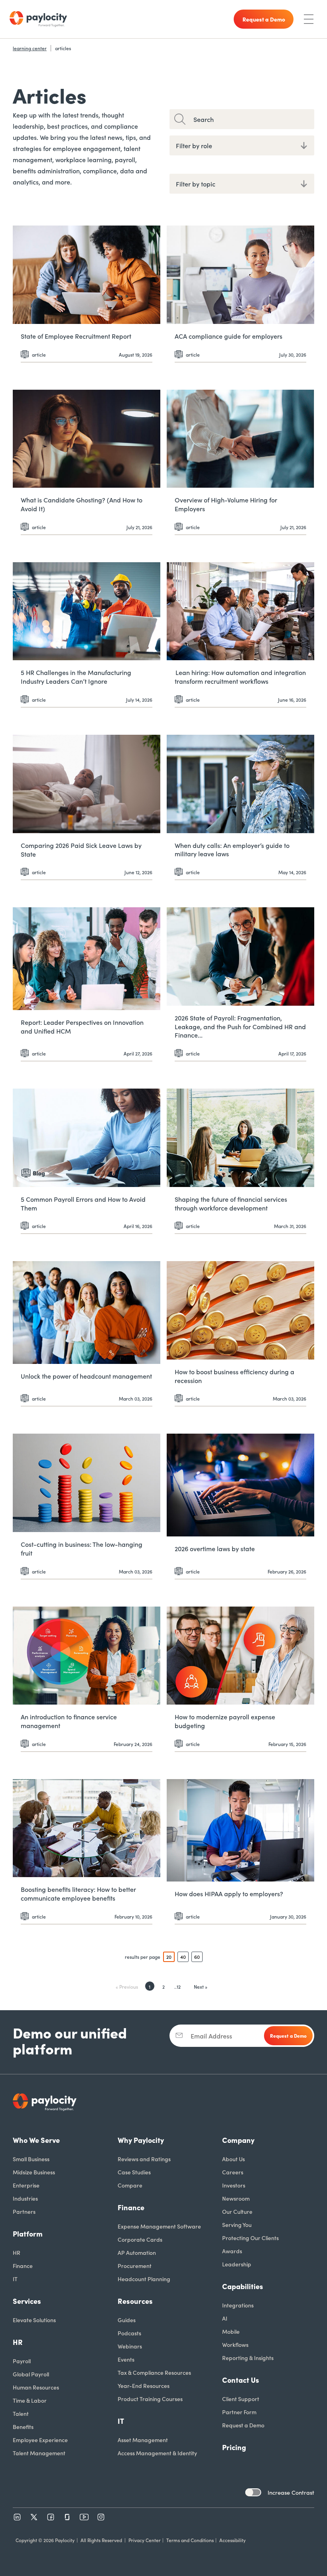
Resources (135, 2301)
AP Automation (137, 2252)
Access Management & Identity (157, 2453)
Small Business (31, 2159)
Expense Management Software (159, 2226)
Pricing (234, 2447)
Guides (127, 2320)
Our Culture (237, 2211)
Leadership (237, 2264)
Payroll (22, 2361)
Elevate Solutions (34, 2320)
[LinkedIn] (17, 2517)
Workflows (235, 2344)
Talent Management (39, 2453)
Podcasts (129, 2333)
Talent (21, 2413)
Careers (233, 2172)
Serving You (237, 2225)
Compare (130, 2185)
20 (169, 1957)
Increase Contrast (291, 2492)
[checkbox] (253, 2492)
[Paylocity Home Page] (38, 19)
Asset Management (143, 2440)
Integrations (238, 2305)
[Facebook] (51, 2517)
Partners (24, 2211)
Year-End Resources (144, 2386)
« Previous (127, 1986)
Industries (25, 2198)
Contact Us (241, 2380)
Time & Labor (30, 2400)
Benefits (23, 2427)
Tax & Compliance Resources (154, 2372)
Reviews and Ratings (144, 2159)
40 (183, 1957)
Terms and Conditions (190, 2540)
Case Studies (134, 2172)
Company (238, 2140)
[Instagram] (101, 2517)
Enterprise (26, 2185)
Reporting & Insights (248, 2358)
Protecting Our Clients (250, 2238)
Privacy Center (145, 2540)
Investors (234, 2185)
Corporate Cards (140, 2239)
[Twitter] (34, 2517)
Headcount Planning (144, 2279)
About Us (233, 2159)
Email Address (211, 2036)
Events (126, 2359)
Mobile (231, 2331)
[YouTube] (84, 2517)
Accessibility (232, 2540)
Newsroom (236, 2198)
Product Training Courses (150, 2399)
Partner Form (239, 2412)
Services (27, 2301)
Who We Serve (36, 2140)
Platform (28, 2234)
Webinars (130, 2346)
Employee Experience (40, 2440)
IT (15, 2279)
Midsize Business (34, 2172)
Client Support (241, 2399)
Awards (232, 2251)
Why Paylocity (141, 2140)
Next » (201, 1986)
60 (197, 1957)
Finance (23, 2266)
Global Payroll (31, 2374)
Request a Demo (243, 2425)
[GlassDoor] (67, 2517)
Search (204, 119)
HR (17, 2252)
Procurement (135, 2266)
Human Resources (36, 2387)
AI (225, 2318)
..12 (177, 1986)
